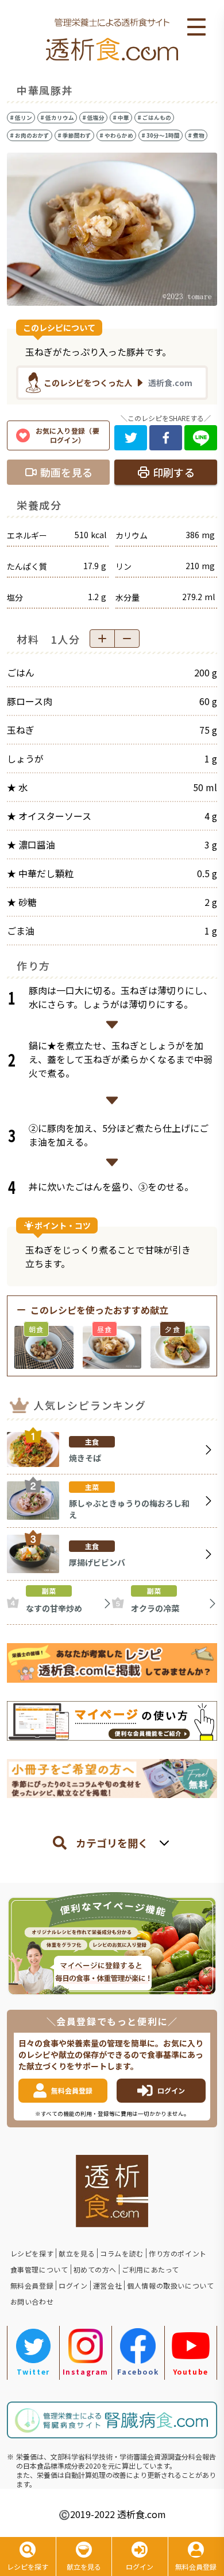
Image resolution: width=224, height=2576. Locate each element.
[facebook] (166, 438)
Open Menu (196, 28)
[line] (201, 438)
